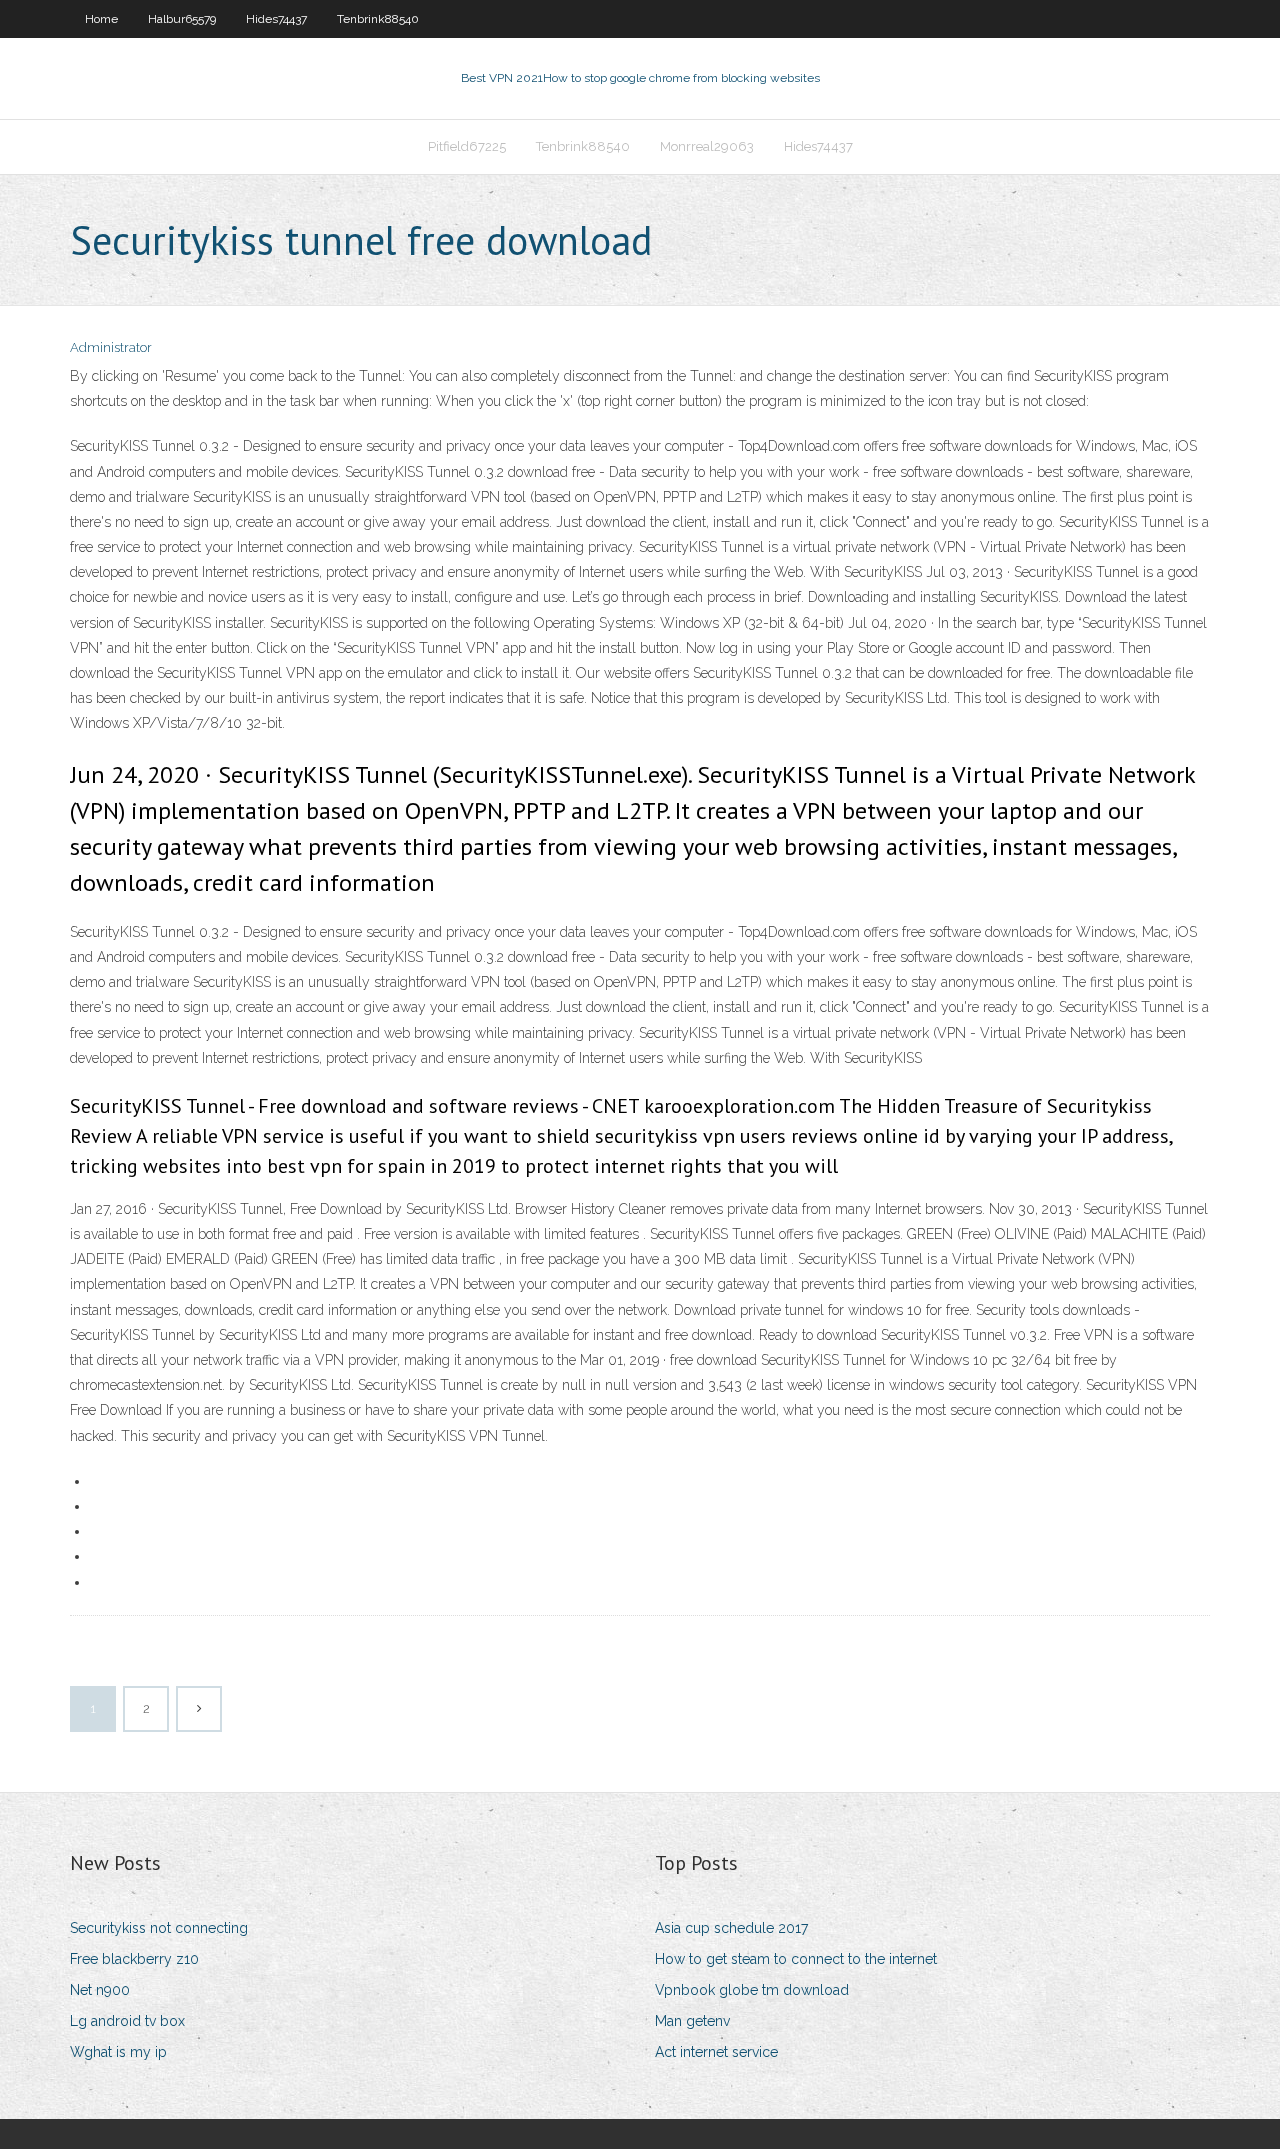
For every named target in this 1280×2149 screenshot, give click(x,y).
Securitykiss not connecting (159, 1928)
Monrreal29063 (707, 146)
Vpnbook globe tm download (752, 1990)
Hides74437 (276, 19)
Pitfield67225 (467, 146)
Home (101, 19)
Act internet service (716, 2052)
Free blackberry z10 (134, 1959)
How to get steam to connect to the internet (796, 1959)
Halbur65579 (182, 19)
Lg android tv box (127, 2021)
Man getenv (692, 2021)
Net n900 (100, 1990)
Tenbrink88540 (378, 19)
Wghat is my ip (118, 2052)
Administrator (111, 347)
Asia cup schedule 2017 (731, 1928)
